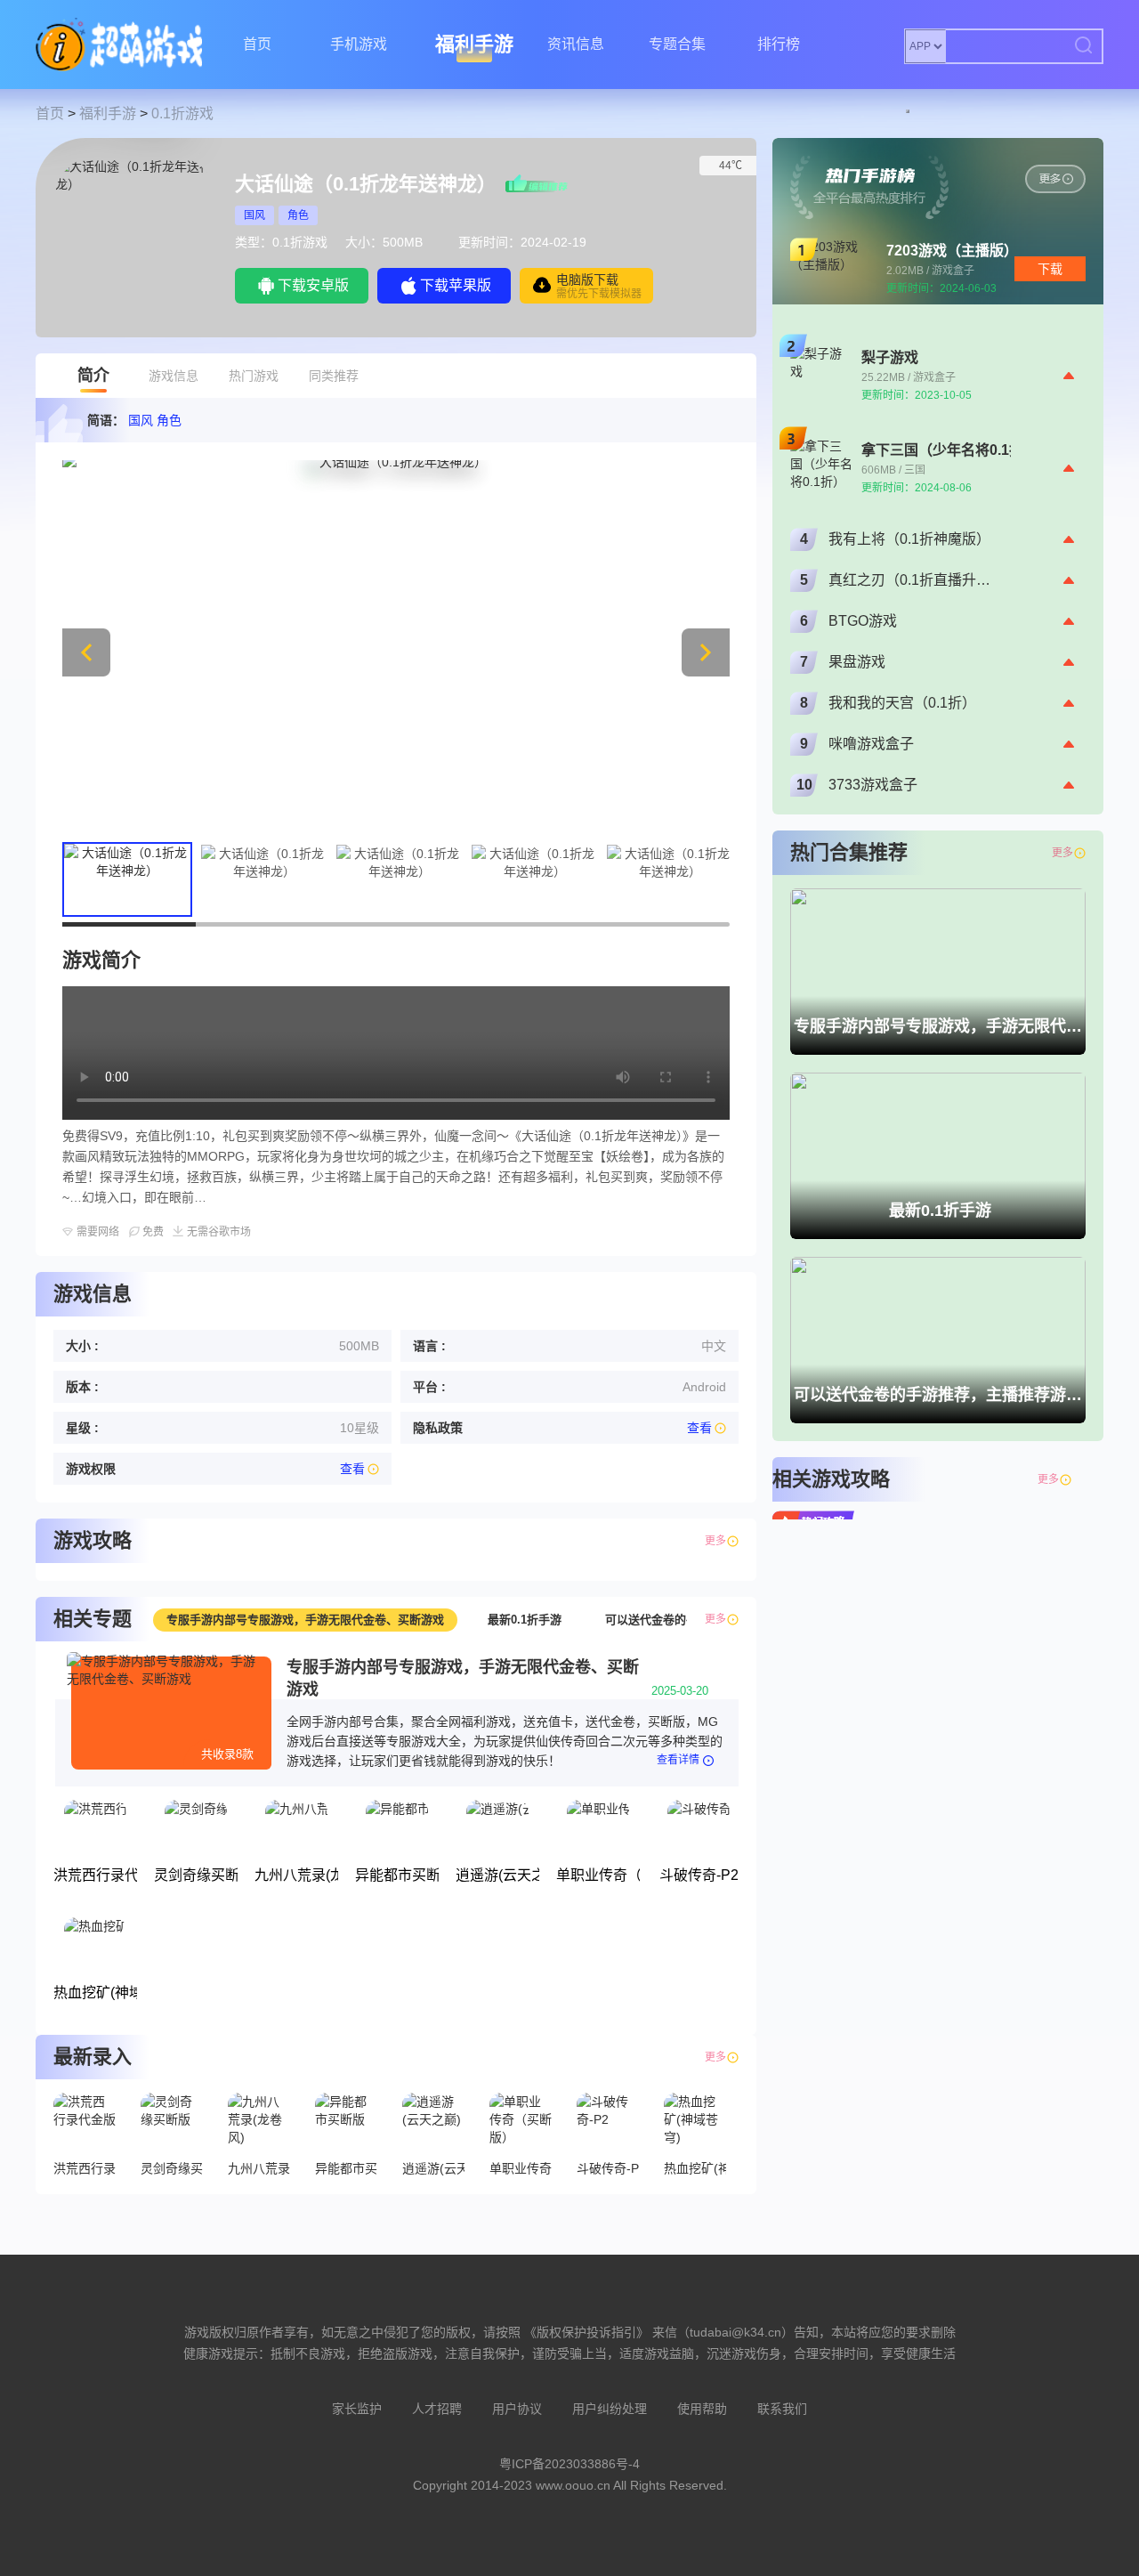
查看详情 (678, 1760)
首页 (257, 44)
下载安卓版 (313, 285)
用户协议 (517, 2409)
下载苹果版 (456, 285)
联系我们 (782, 2409)
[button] (706, 652)
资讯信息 (576, 44)
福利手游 (474, 44)
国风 (254, 215)
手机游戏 (359, 44)
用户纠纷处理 (610, 2409)
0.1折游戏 (182, 113)
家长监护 (357, 2409)
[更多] (1079, 1479)
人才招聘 (437, 2409)
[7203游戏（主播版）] (1055, 179)
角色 (298, 215)
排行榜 (779, 44)
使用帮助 (702, 2409)
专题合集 (677, 44)
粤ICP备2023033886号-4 (569, 2464)
